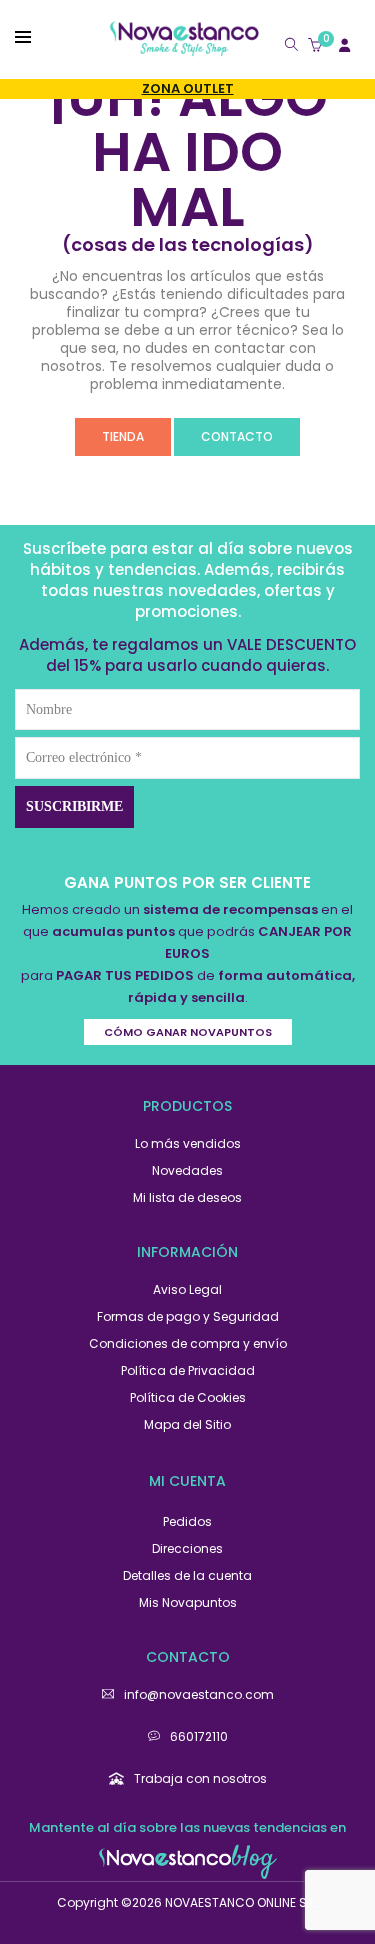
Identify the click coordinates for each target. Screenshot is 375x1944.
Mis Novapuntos (188, 1602)
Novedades (187, 1170)
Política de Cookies (188, 1397)
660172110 (199, 1736)
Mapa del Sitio (187, 1424)
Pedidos (187, 1521)
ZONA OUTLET (188, 88)
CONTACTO (237, 436)
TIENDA (123, 436)
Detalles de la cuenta (187, 1575)
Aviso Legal (187, 1289)
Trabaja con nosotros (200, 1778)
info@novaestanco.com (199, 1694)
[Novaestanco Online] (184, 47)
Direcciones (187, 1548)
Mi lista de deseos (187, 1197)
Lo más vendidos (188, 1143)
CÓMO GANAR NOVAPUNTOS (188, 1032)
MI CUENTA (187, 1481)
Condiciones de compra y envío (188, 1343)
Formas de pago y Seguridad (188, 1316)
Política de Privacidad (188, 1370)
